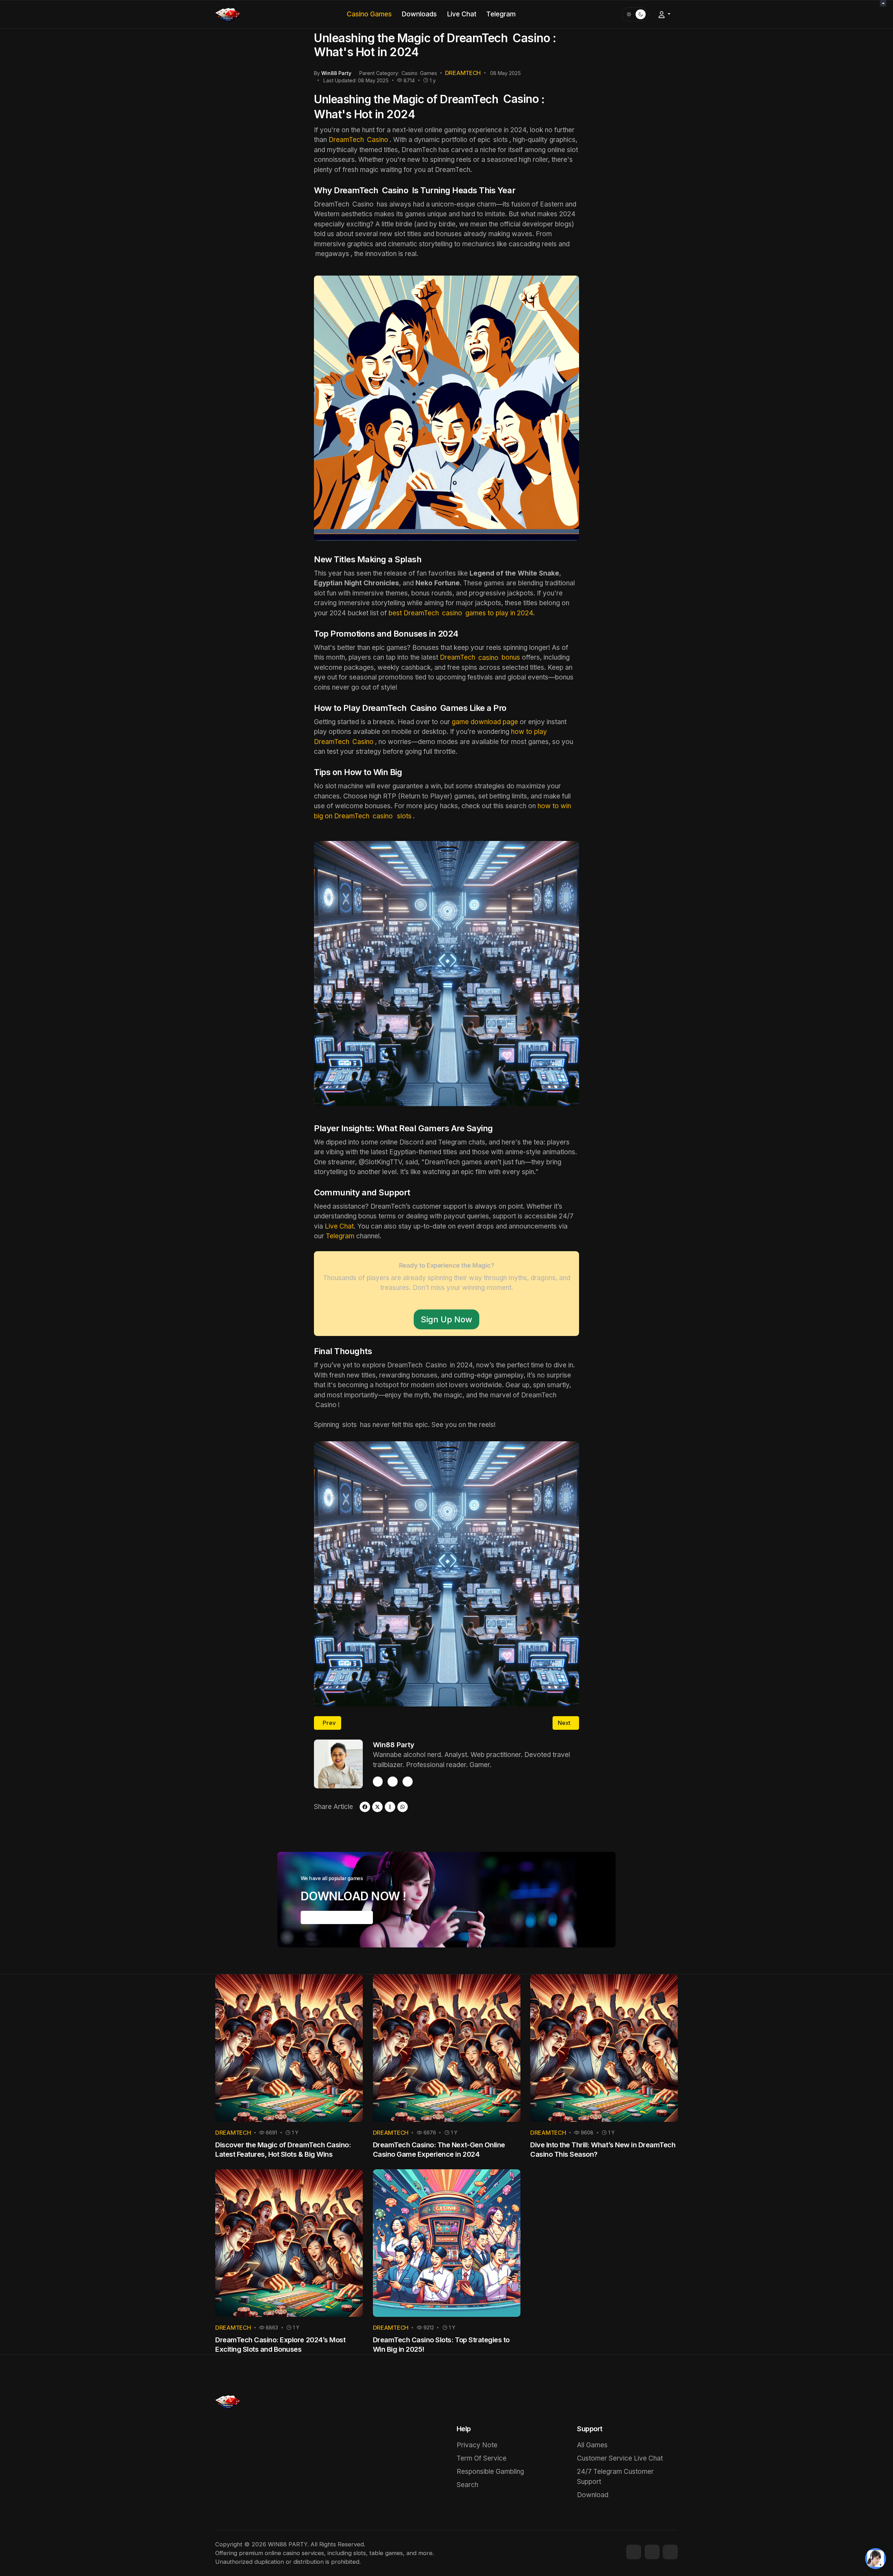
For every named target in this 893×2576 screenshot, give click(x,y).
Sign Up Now (446, 1319)
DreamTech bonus (480, 657)
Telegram (340, 1236)
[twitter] (408, 1782)
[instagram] (393, 1782)
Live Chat (339, 1226)
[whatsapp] (403, 1807)
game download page (485, 722)
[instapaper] (390, 1807)
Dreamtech (463, 73)
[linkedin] (670, 2552)
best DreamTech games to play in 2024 (461, 613)
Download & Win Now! (337, 1917)
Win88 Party (394, 1745)
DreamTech (358, 140)
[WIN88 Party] (228, 14)
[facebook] (378, 1782)
